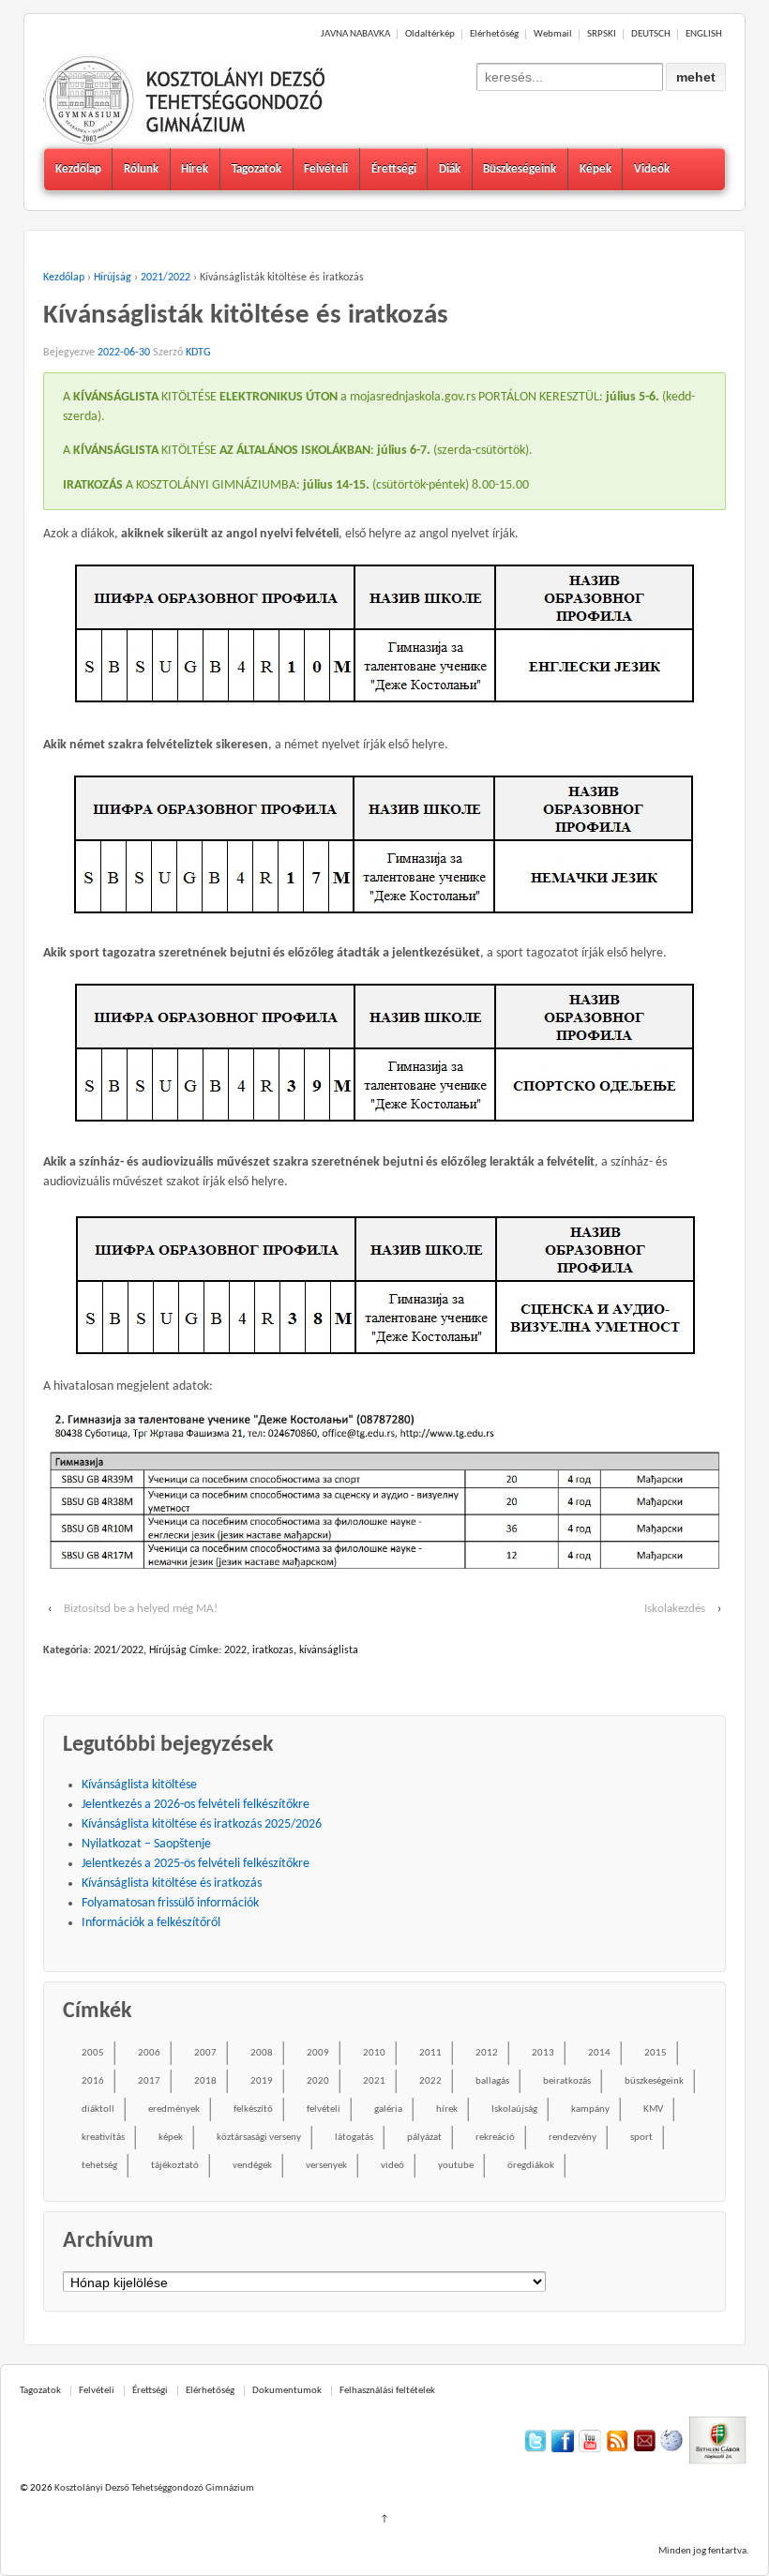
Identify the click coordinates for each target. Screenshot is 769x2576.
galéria (388, 2109)
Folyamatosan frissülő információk (170, 1903)
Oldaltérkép (430, 34)
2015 (656, 2053)
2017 (149, 2081)
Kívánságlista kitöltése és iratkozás (172, 1883)
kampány (590, 2109)
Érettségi (394, 169)
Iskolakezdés (675, 1609)
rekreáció (495, 2138)
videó (392, 2166)
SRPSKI (602, 34)
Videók (652, 169)
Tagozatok (256, 169)
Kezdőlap (78, 169)
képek (171, 2138)
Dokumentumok (287, 2391)
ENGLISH (704, 34)
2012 (487, 2053)
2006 (149, 2053)
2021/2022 (166, 278)
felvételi (324, 2109)
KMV (653, 2109)
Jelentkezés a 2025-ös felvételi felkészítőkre (196, 1864)
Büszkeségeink (520, 169)
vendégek (252, 2166)
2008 (262, 2053)
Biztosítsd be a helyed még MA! (141, 1609)
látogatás (354, 2138)
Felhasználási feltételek (387, 2391)
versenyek (326, 2166)
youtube (456, 2166)
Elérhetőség (494, 34)
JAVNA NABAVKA (355, 34)
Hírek (195, 169)
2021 (374, 2081)
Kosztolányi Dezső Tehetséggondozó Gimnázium (153, 2488)
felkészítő (253, 2109)
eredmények (174, 2109)
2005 (93, 2053)
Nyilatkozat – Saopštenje (146, 1844)
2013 (543, 2053)
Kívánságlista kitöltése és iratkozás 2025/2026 (202, 1824)
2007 (205, 2053)
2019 (262, 2081)
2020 (318, 2081)
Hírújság (113, 278)
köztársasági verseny (259, 2138)
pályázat (424, 2138)
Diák (450, 169)
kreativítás (103, 2138)
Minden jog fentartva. (704, 2551)
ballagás (492, 2081)
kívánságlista (329, 1650)
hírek (447, 2109)
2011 (430, 2053)
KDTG (198, 353)
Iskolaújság (514, 2109)
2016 (93, 2081)
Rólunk (141, 169)
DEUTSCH (651, 34)
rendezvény (573, 2138)
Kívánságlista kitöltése (139, 1785)
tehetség (99, 2166)
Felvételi (326, 169)
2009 (318, 2053)
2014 (599, 2053)
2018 (205, 2081)
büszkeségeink (654, 2081)
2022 (235, 1650)
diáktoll (98, 2109)
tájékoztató (175, 2166)
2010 (374, 2053)
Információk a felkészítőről (151, 1923)
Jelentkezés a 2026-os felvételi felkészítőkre (196, 1805)
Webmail (553, 34)
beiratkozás (567, 2081)
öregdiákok (531, 2166)
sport (641, 2138)
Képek (596, 169)
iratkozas (273, 1650)
